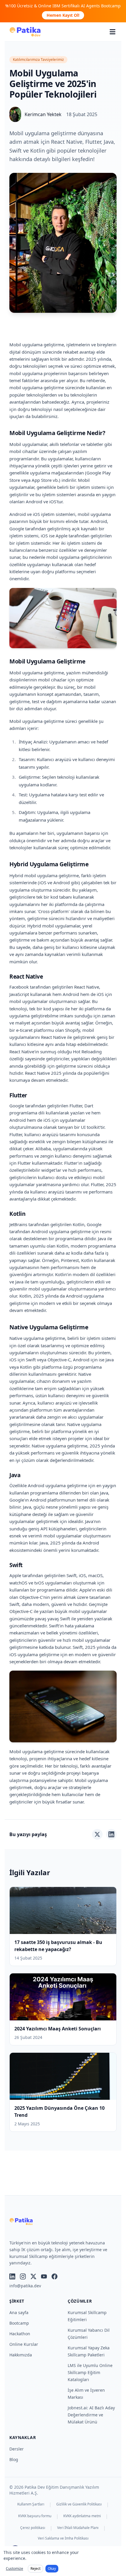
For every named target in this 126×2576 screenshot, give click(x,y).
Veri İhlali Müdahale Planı (78, 2528)
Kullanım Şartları (31, 2504)
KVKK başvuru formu (35, 2516)
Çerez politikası (33, 2528)
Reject (35, 2569)
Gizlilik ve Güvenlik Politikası (79, 2504)
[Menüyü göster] (113, 32)
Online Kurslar (24, 2344)
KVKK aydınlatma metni (82, 2516)
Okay (52, 2569)
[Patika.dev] (25, 32)
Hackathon (20, 2334)
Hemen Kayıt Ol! (63, 15)
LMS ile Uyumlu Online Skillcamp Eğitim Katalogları (90, 2372)
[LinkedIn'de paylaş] (111, 1834)
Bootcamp (19, 2323)
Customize (15, 2569)
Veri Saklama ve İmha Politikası (63, 2538)
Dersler (17, 2449)
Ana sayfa (19, 2312)
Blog (14, 2459)
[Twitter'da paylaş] (97, 1834)
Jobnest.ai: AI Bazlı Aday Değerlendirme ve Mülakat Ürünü (91, 2415)
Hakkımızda (21, 2355)
